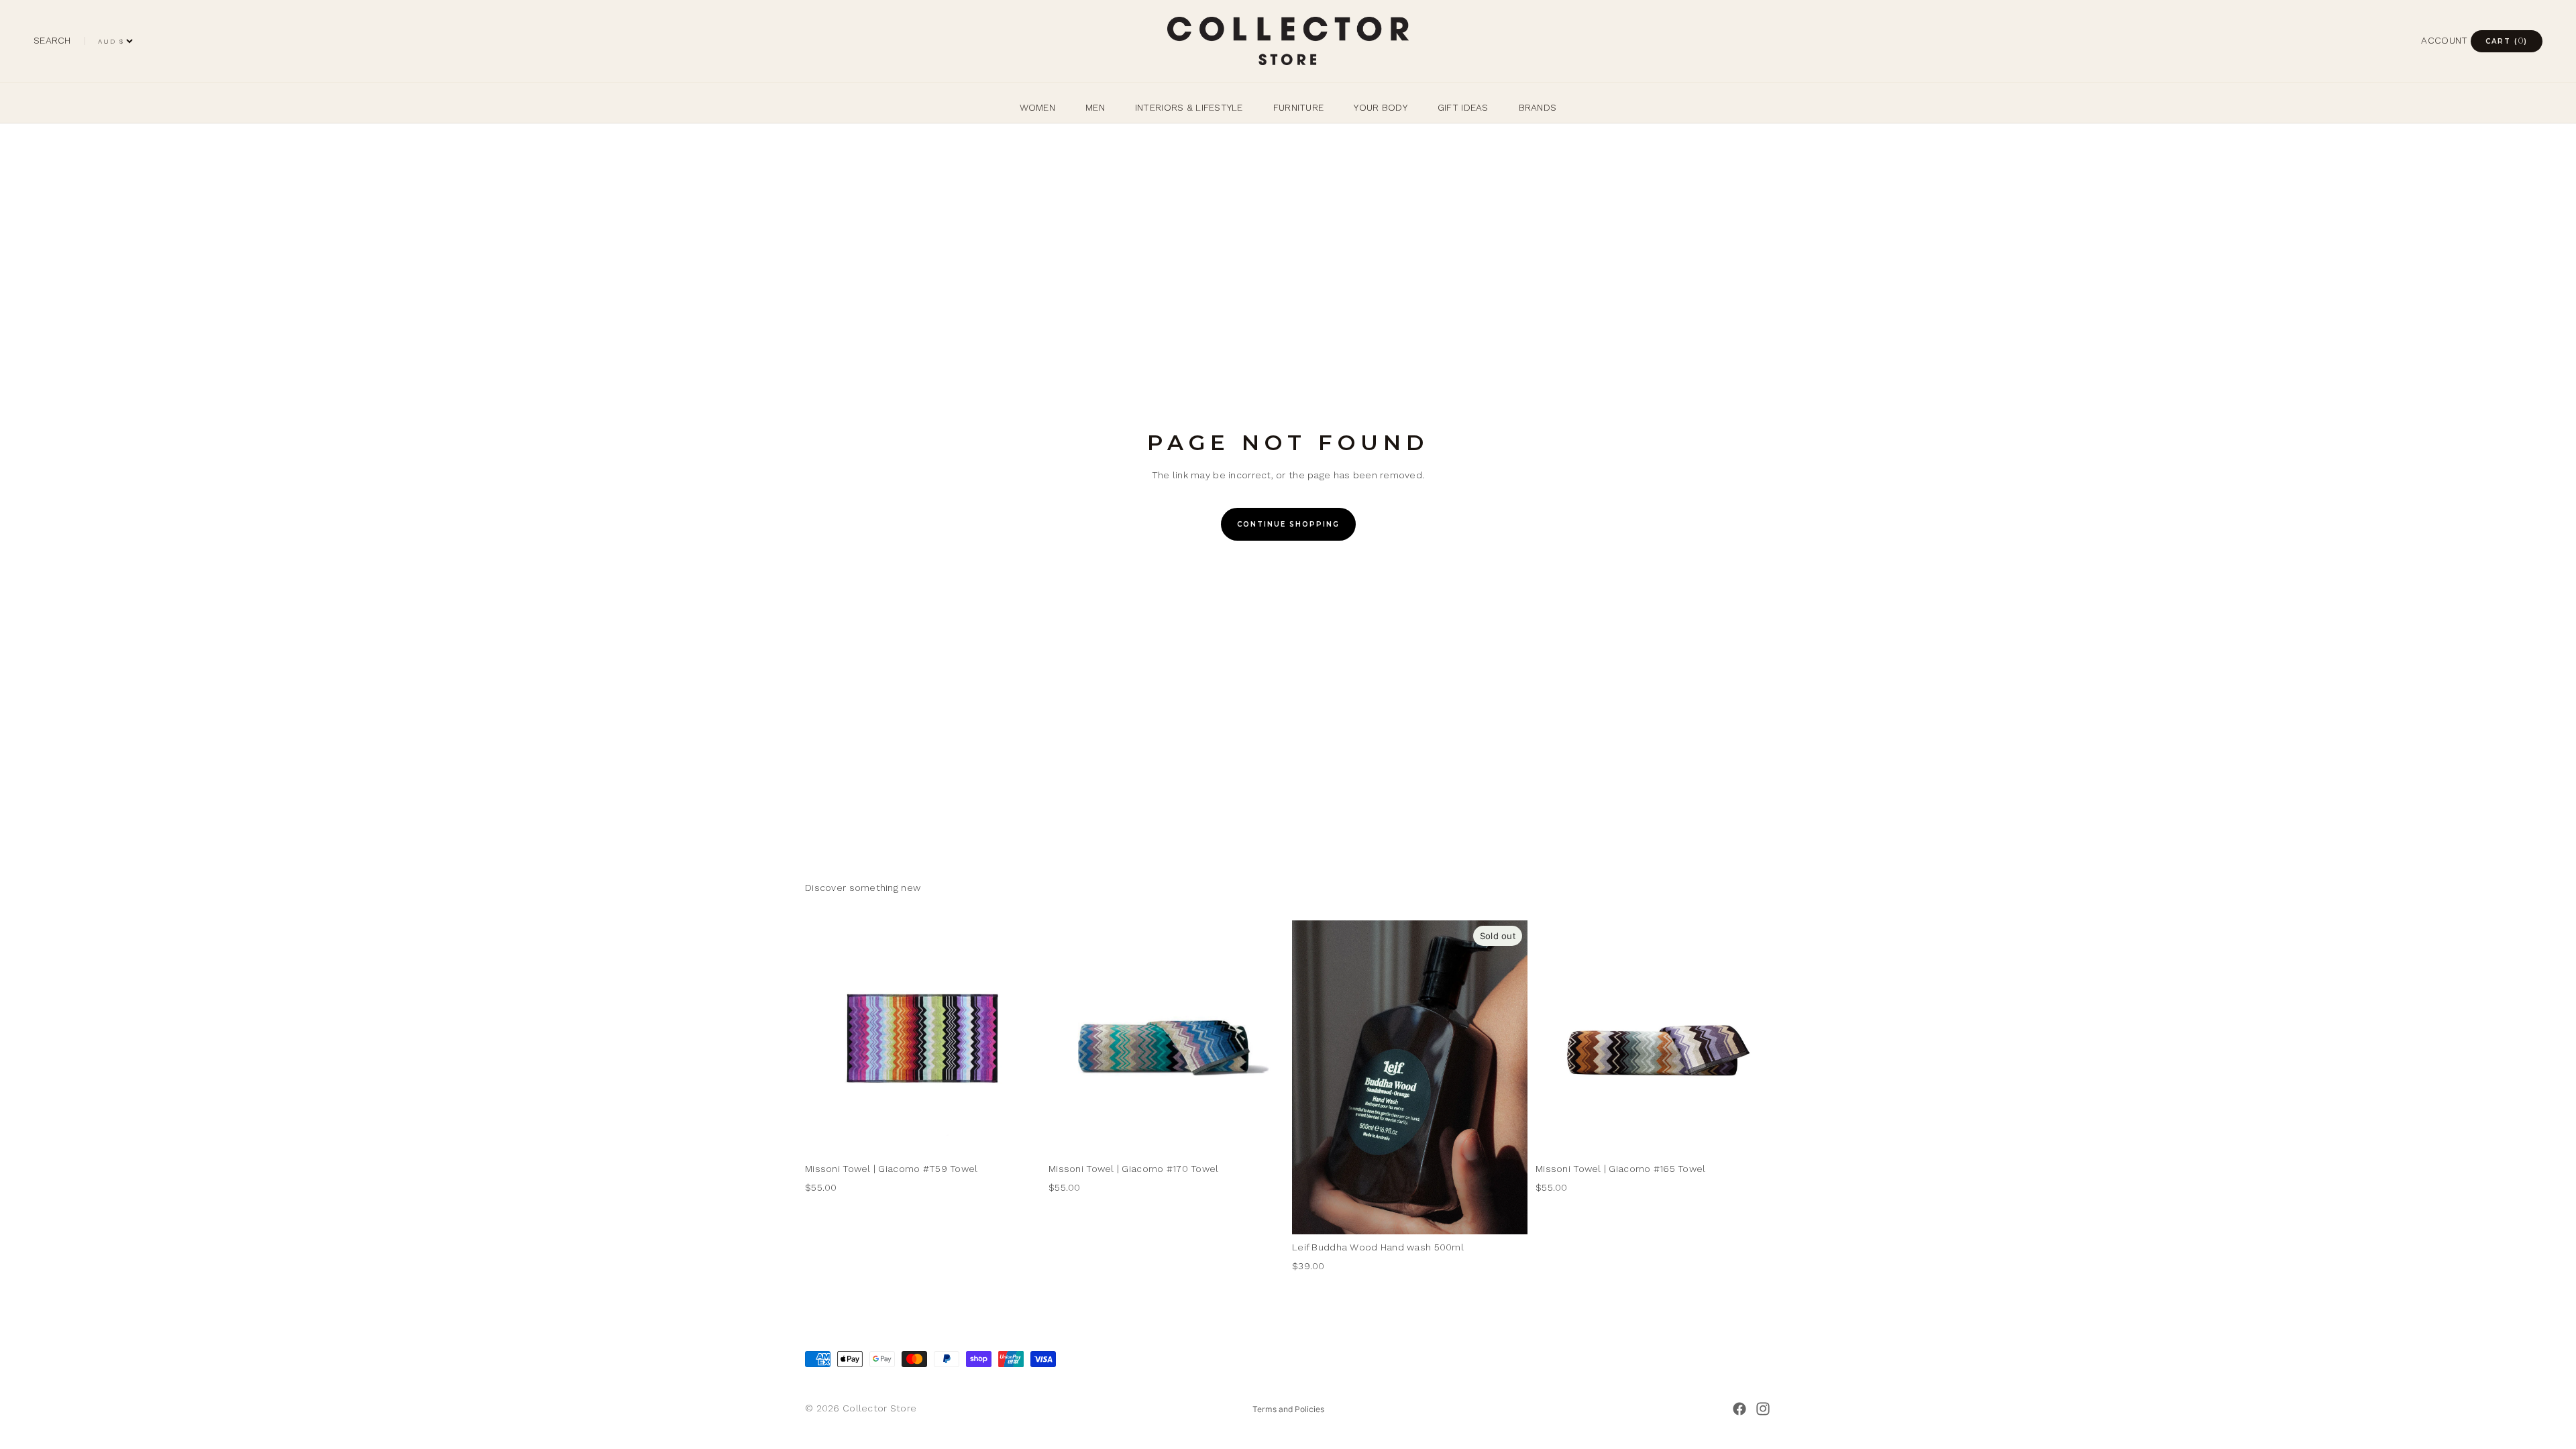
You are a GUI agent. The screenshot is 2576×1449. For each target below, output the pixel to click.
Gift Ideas (1463, 107)
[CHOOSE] (1020, 1135)
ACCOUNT (2444, 40)
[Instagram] (1763, 1409)
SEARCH (52, 40)
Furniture (1299, 107)
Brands (1538, 107)
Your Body (1381, 107)
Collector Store (879, 1408)
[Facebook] (1739, 1409)
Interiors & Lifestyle (1189, 107)
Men (1095, 107)
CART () (2507, 40)
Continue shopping (1288, 524)
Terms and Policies (1288, 1409)
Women (1037, 107)
